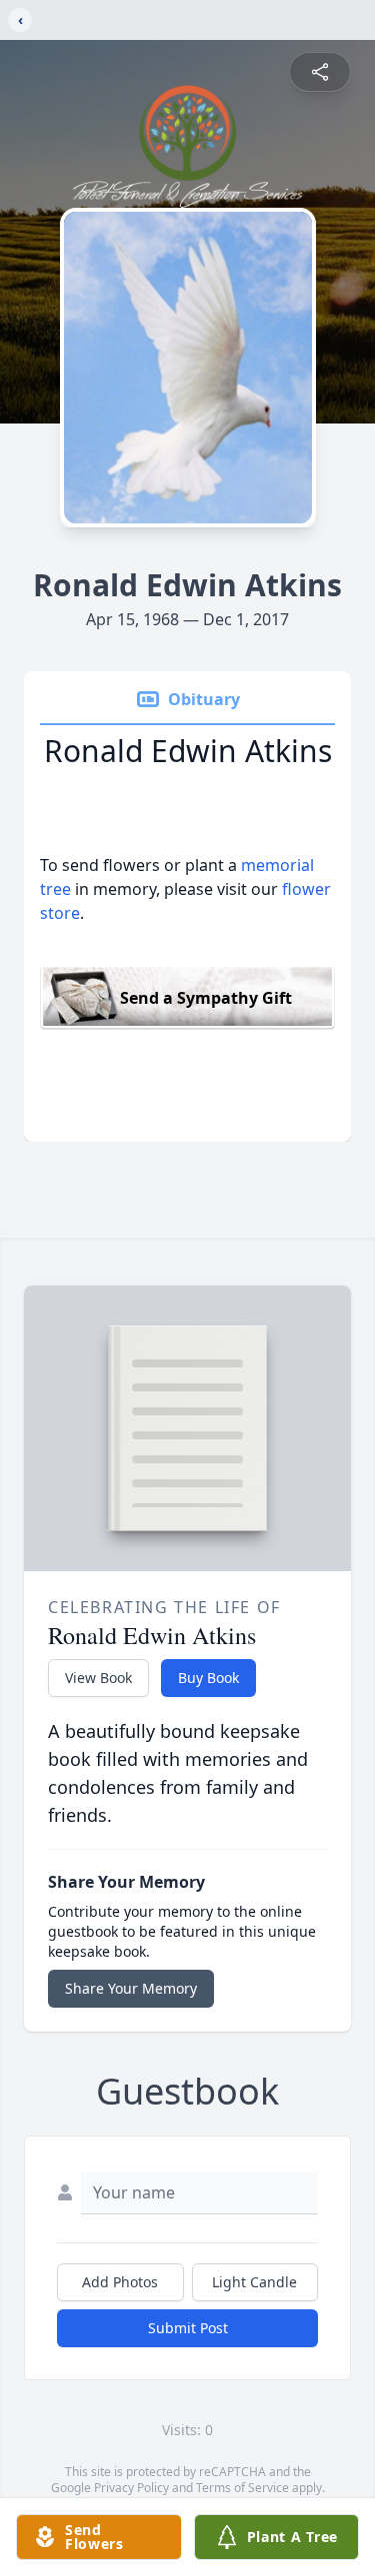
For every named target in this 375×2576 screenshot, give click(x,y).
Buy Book (208, 1678)
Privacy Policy (131, 2488)
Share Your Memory (131, 1988)
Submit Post (188, 2328)
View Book (98, 1678)
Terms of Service (242, 2488)
